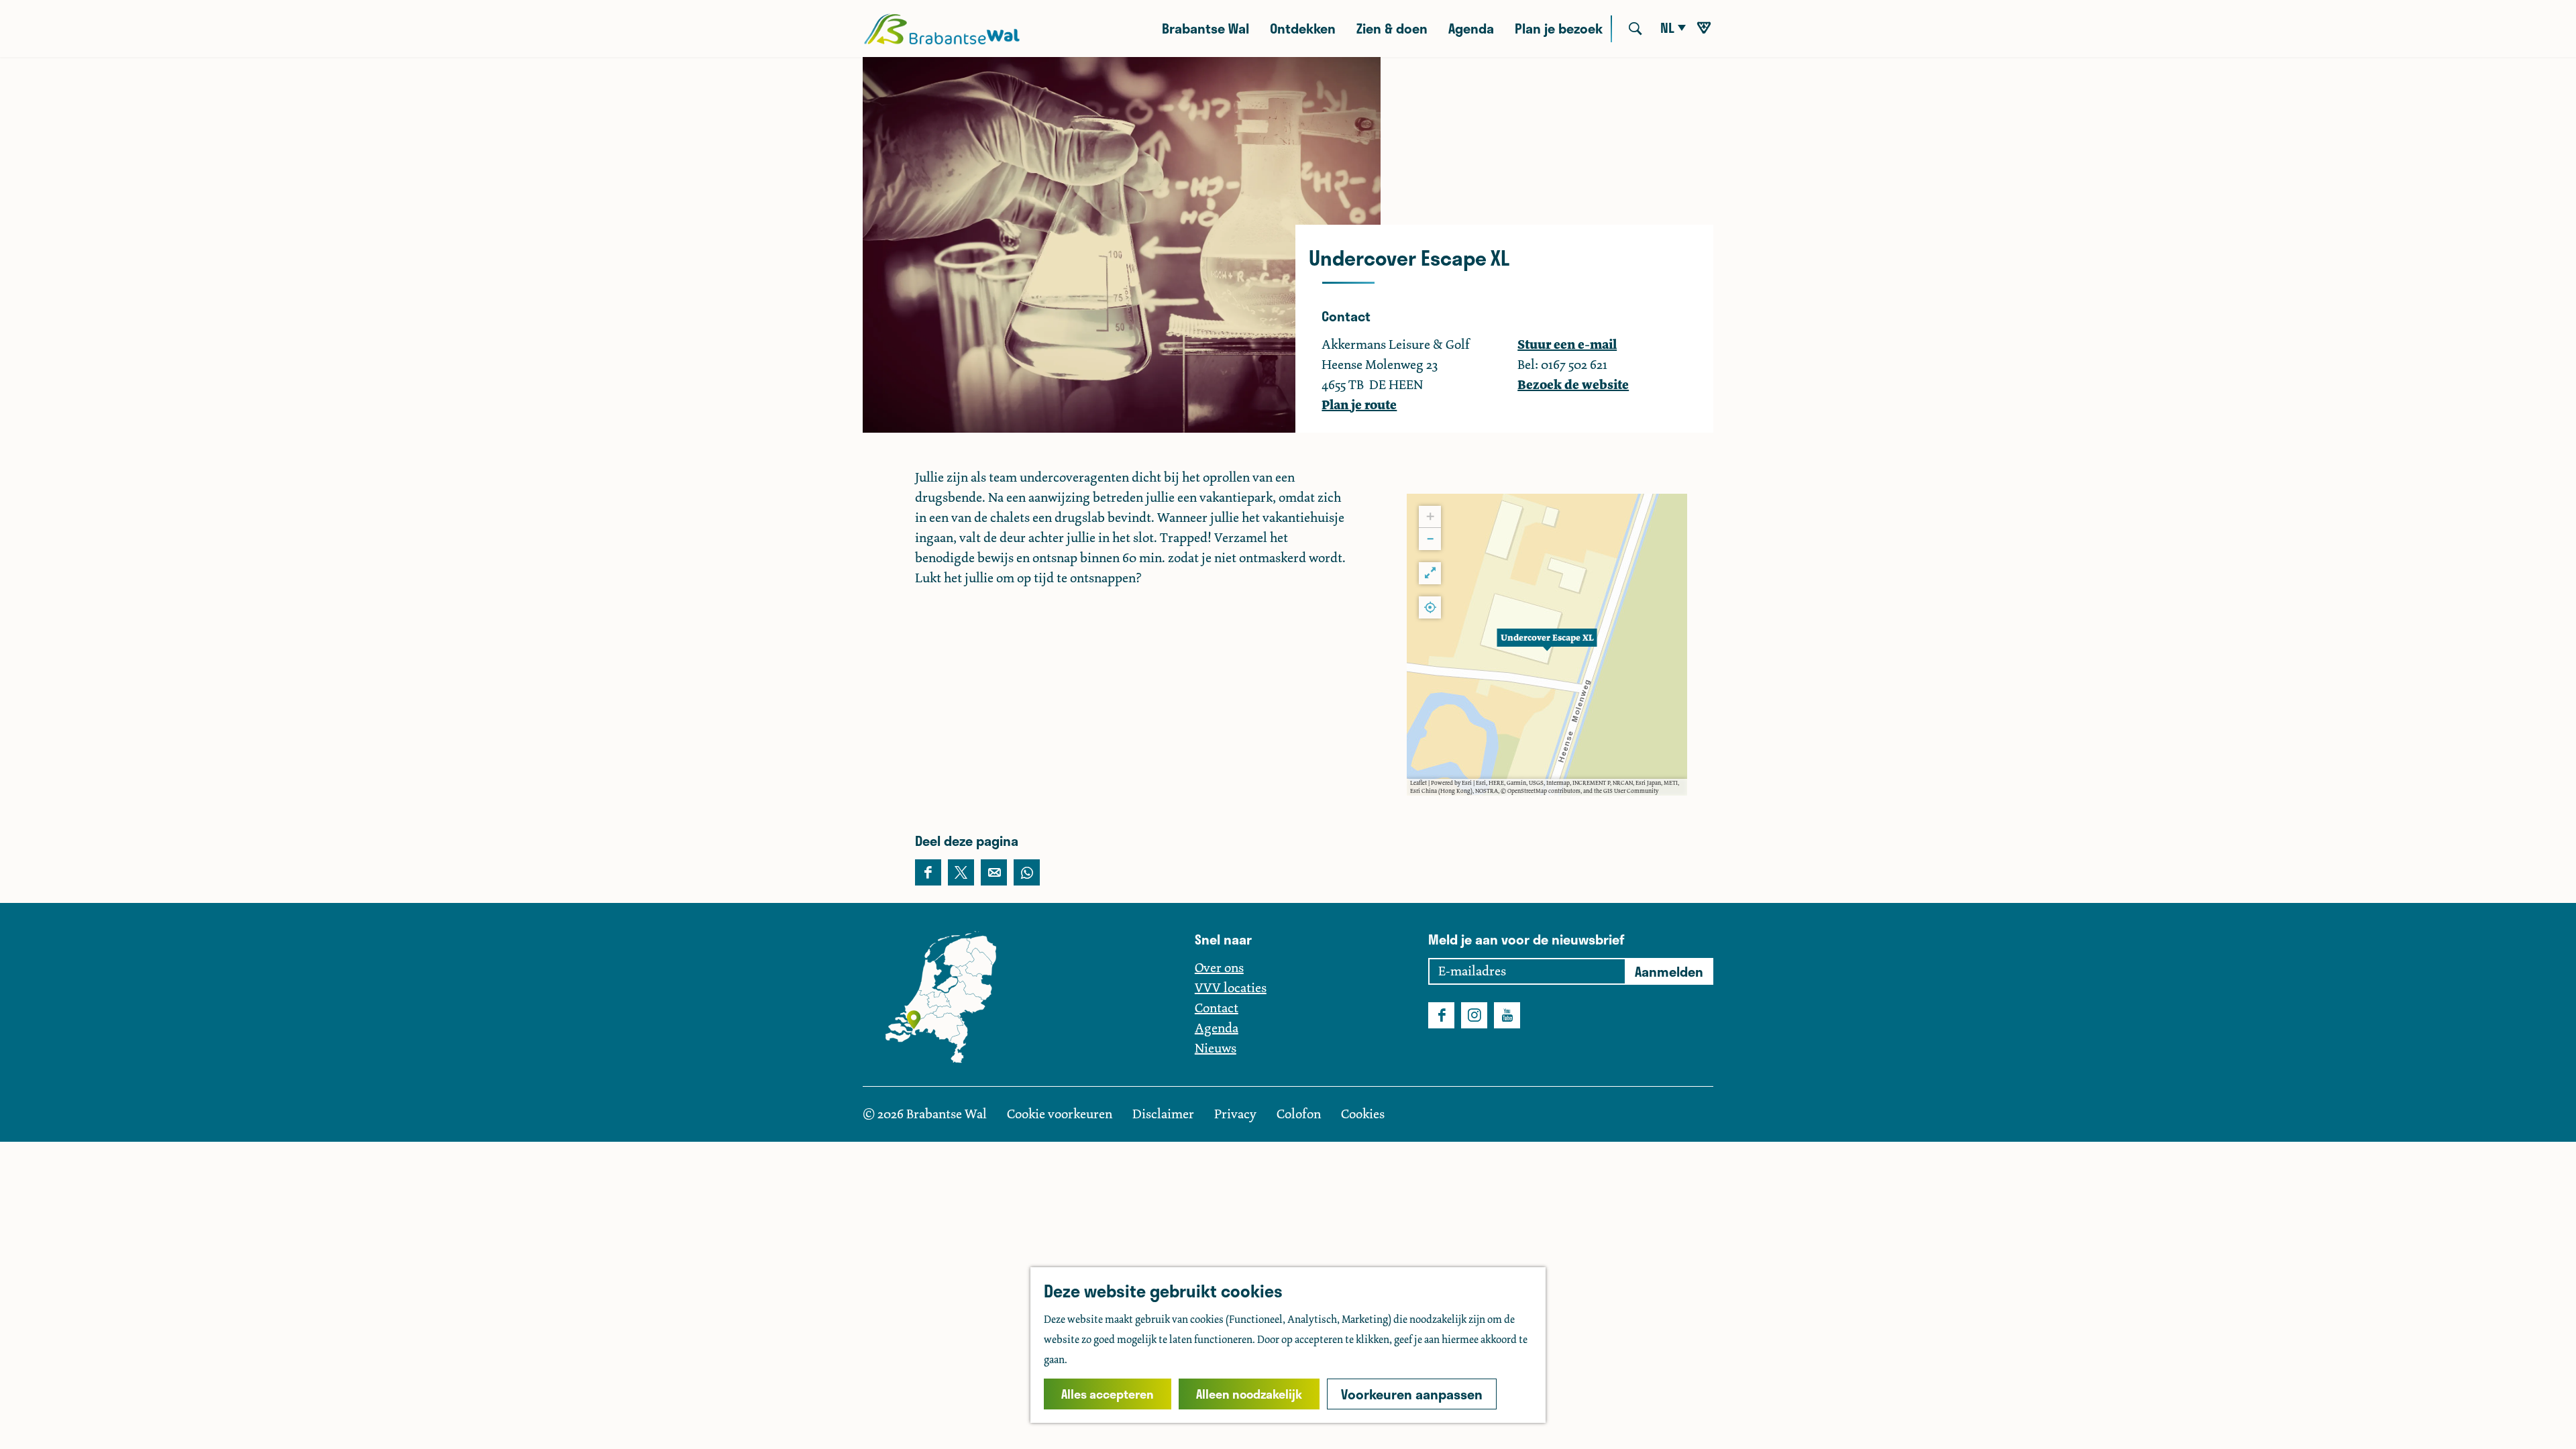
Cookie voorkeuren (1060, 1114)
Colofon (1300, 1114)
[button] (1547, 645)
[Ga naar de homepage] (942, 29)
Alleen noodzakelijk (1249, 1394)
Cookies (1363, 1114)
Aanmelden (1669, 971)
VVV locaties (1231, 988)
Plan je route (1359, 405)
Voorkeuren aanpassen (1412, 1394)
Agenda (1217, 1028)
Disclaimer (1165, 1114)
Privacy (1237, 1114)
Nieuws (1216, 1048)
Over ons (1219, 968)
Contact (1217, 1008)
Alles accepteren (1108, 1394)
